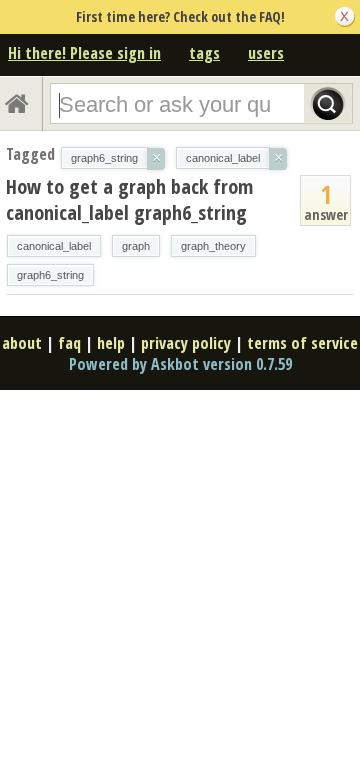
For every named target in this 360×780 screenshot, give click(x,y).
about (22, 343)
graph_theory (213, 246)
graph (136, 246)
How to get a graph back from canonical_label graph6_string (129, 199)
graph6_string (50, 275)
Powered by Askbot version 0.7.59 (180, 364)
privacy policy (186, 343)
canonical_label (54, 246)
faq (69, 343)
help (111, 343)
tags (204, 53)
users (266, 53)
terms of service (302, 343)
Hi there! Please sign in (84, 53)
